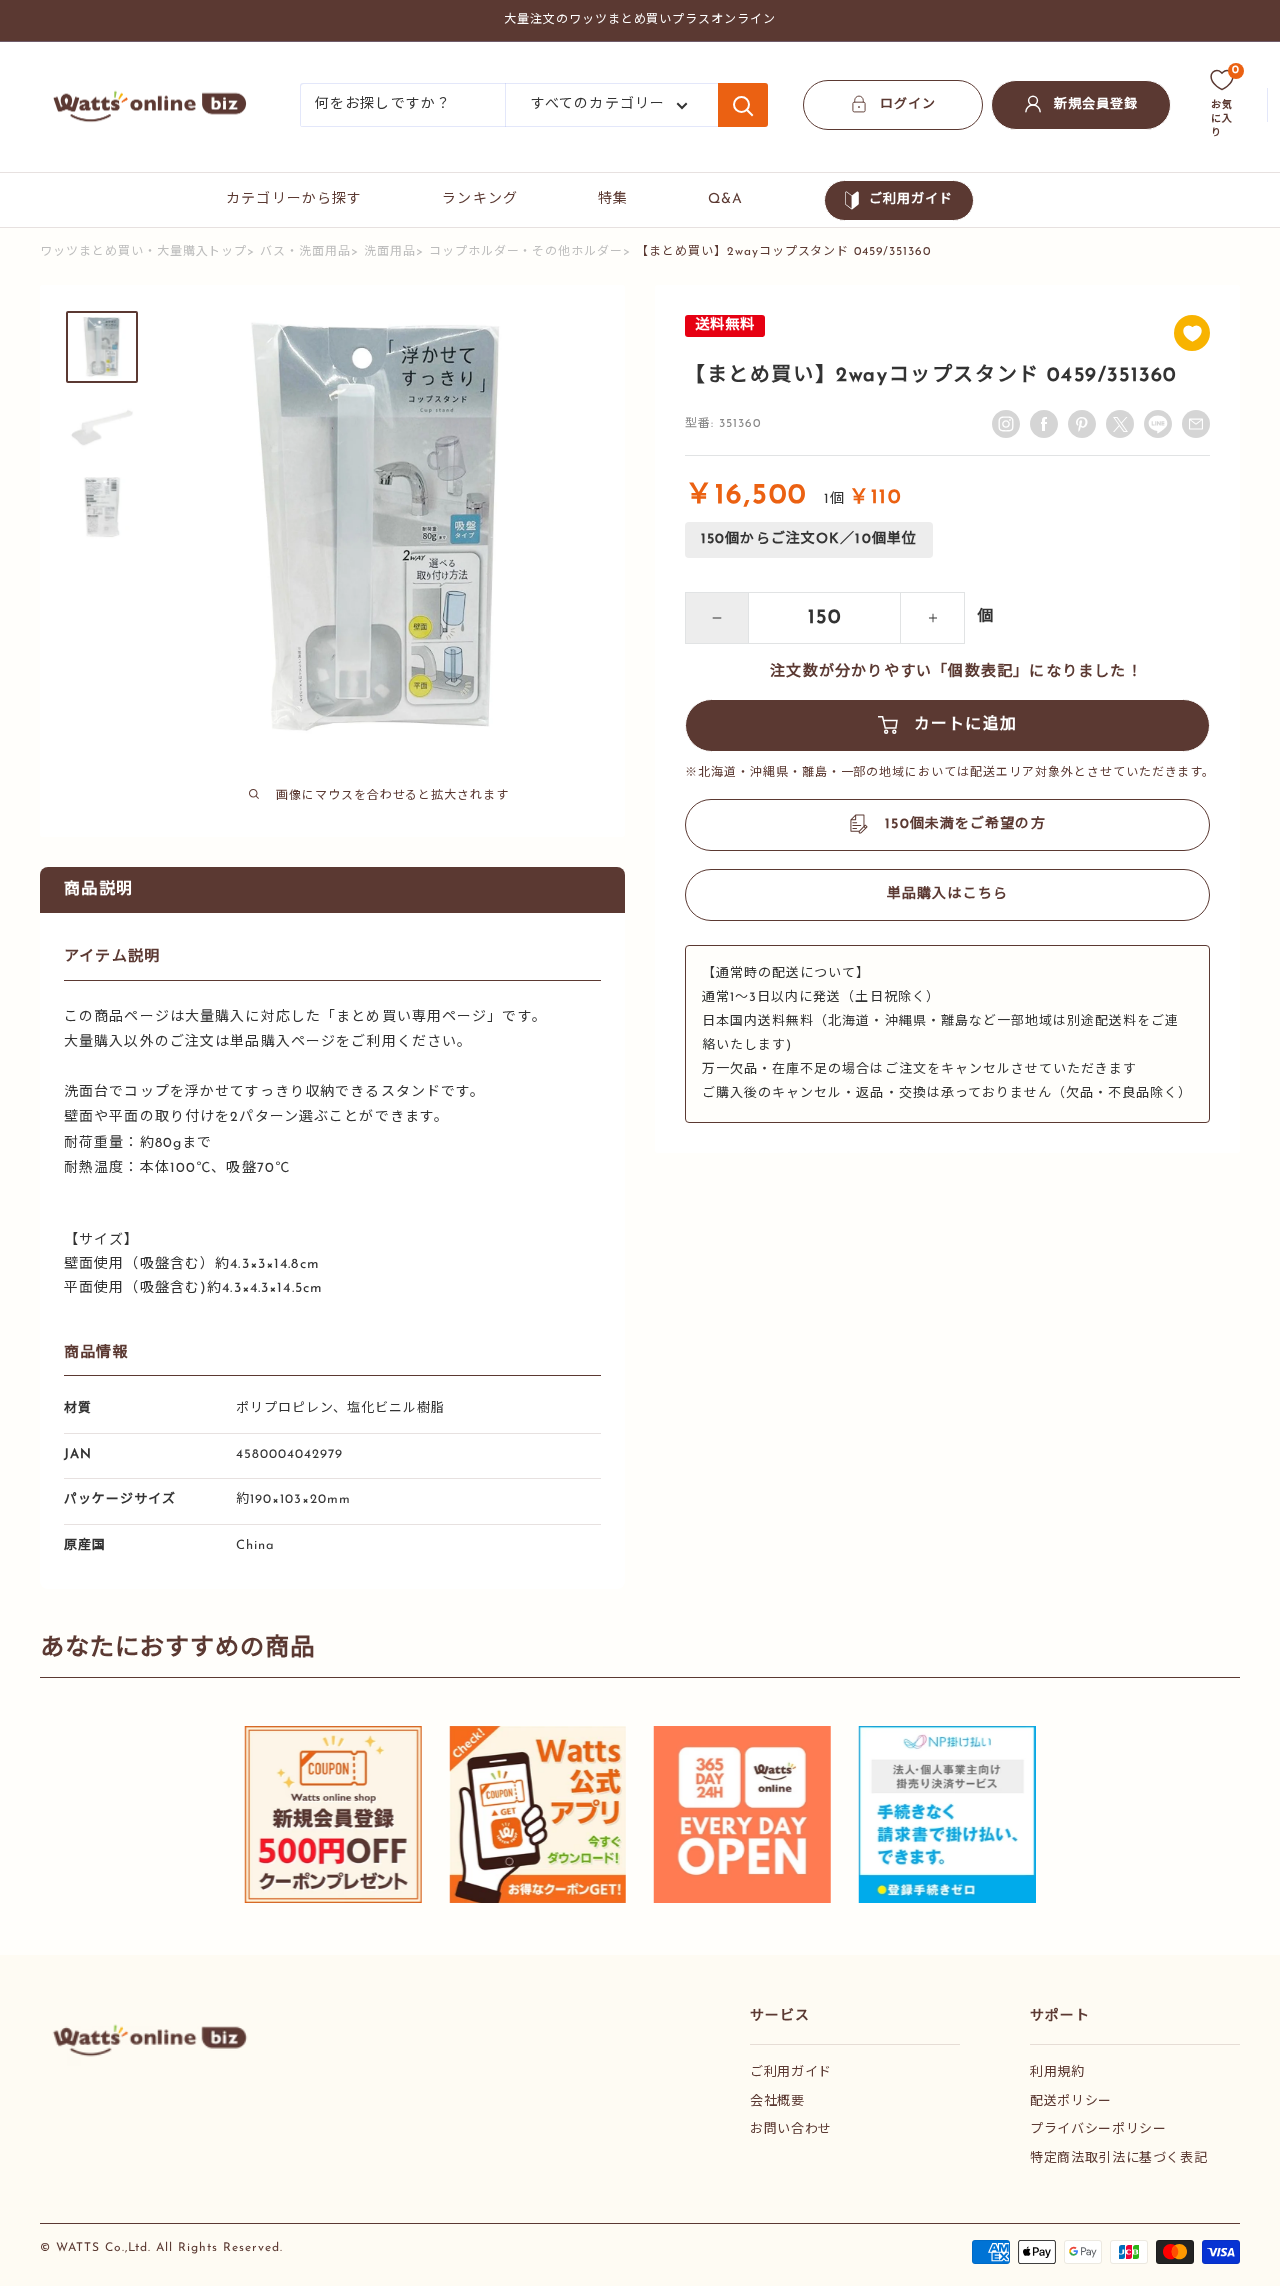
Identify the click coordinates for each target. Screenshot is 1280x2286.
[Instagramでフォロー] (1006, 424)
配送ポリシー (1071, 2101)
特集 (613, 199)
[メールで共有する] (1158, 424)
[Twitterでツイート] (1120, 424)
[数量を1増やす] (933, 618)
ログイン (908, 104)
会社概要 (777, 2101)
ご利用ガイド (911, 199)
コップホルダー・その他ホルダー (526, 252)
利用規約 (1057, 2072)
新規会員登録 (1096, 104)
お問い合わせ (791, 2129)
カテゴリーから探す (294, 199)
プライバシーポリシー (1098, 2129)
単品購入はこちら (947, 894)
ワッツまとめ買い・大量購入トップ (143, 252)
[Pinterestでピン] (1082, 424)
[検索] (743, 105)
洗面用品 (390, 252)
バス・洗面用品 (305, 252)
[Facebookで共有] (1044, 424)
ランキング (480, 199)
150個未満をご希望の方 (965, 824)
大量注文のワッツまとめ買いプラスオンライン (640, 20)
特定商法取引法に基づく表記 (1118, 2158)
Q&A (725, 199)
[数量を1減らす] (717, 618)
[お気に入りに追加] (1192, 333)
